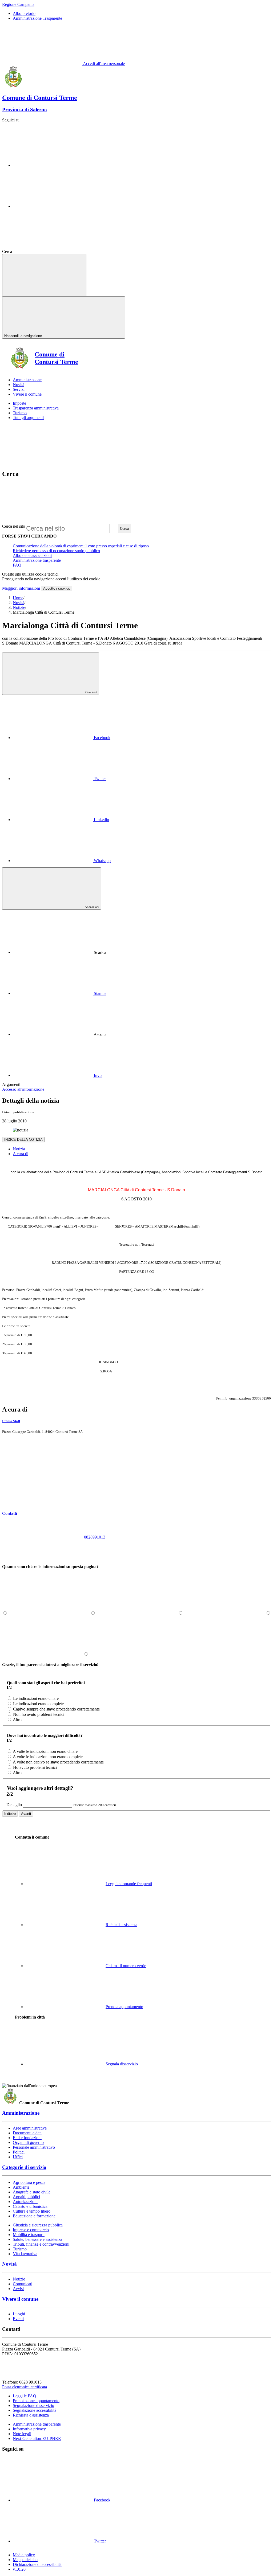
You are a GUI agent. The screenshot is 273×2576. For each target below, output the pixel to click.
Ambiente (21, 2187)
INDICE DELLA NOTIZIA (23, 1140)
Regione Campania (18, 4)
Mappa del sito (25, 2560)
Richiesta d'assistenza (31, 2415)
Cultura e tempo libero (32, 2211)
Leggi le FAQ (25, 2396)
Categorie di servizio (24, 2167)
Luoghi (19, 2314)
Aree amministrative (30, 2128)
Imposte (19, 403)
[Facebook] (53, 165)
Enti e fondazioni (27, 2138)
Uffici (18, 2157)
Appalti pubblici (26, 2197)
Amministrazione (21, 2113)
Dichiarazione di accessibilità (37, 2564)
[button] (50, 1513)
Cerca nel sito (14, 526)
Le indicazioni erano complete (38, 1704)
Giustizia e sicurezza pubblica (38, 2225)
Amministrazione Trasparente (37, 18)
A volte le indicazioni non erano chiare (45, 1751)
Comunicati (23, 2284)
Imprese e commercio (31, 2230)
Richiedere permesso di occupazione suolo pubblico (56, 551)
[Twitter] (53, 206)
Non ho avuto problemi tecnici (39, 1714)
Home (18, 598)
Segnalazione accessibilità (35, 2410)
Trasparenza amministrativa (36, 408)
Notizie (19, 607)
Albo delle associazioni (32, 555)
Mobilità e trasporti (29, 2235)
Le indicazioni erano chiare (36, 1698)
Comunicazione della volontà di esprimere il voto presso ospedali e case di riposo (81, 546)
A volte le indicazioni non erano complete (48, 1757)
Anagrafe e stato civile (32, 2192)
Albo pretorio (24, 13)
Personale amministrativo (34, 2147)
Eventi (18, 2319)
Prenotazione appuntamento (36, 2401)
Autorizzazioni (25, 2202)
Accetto (57, 588)
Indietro (10, 1814)
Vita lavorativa (25, 2254)
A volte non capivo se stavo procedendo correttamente (58, 1762)
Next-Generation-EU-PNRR (37, 2438)
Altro (17, 1720)
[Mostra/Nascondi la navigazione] (44, 275)
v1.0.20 (19, 2569)
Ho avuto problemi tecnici (35, 1767)
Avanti (26, 1814)
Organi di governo (28, 2142)
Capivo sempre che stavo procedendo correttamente (56, 1709)
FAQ (17, 565)
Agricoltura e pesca (29, 2182)
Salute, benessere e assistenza (37, 2239)
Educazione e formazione (34, 2216)
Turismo (20, 413)
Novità (19, 603)
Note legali (22, 2434)
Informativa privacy (29, 2429)
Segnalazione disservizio (33, 2405)
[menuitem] (62, 738)
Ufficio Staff (11, 1421)
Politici (19, 2152)
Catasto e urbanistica (30, 2206)
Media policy (24, 2555)
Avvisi (18, 2289)
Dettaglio (14, 1805)
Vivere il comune (20, 2299)
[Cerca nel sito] (53, 251)
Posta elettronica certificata (25, 2387)
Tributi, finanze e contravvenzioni (41, 2244)
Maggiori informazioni (21, 588)
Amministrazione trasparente (37, 560)
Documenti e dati (27, 2133)
